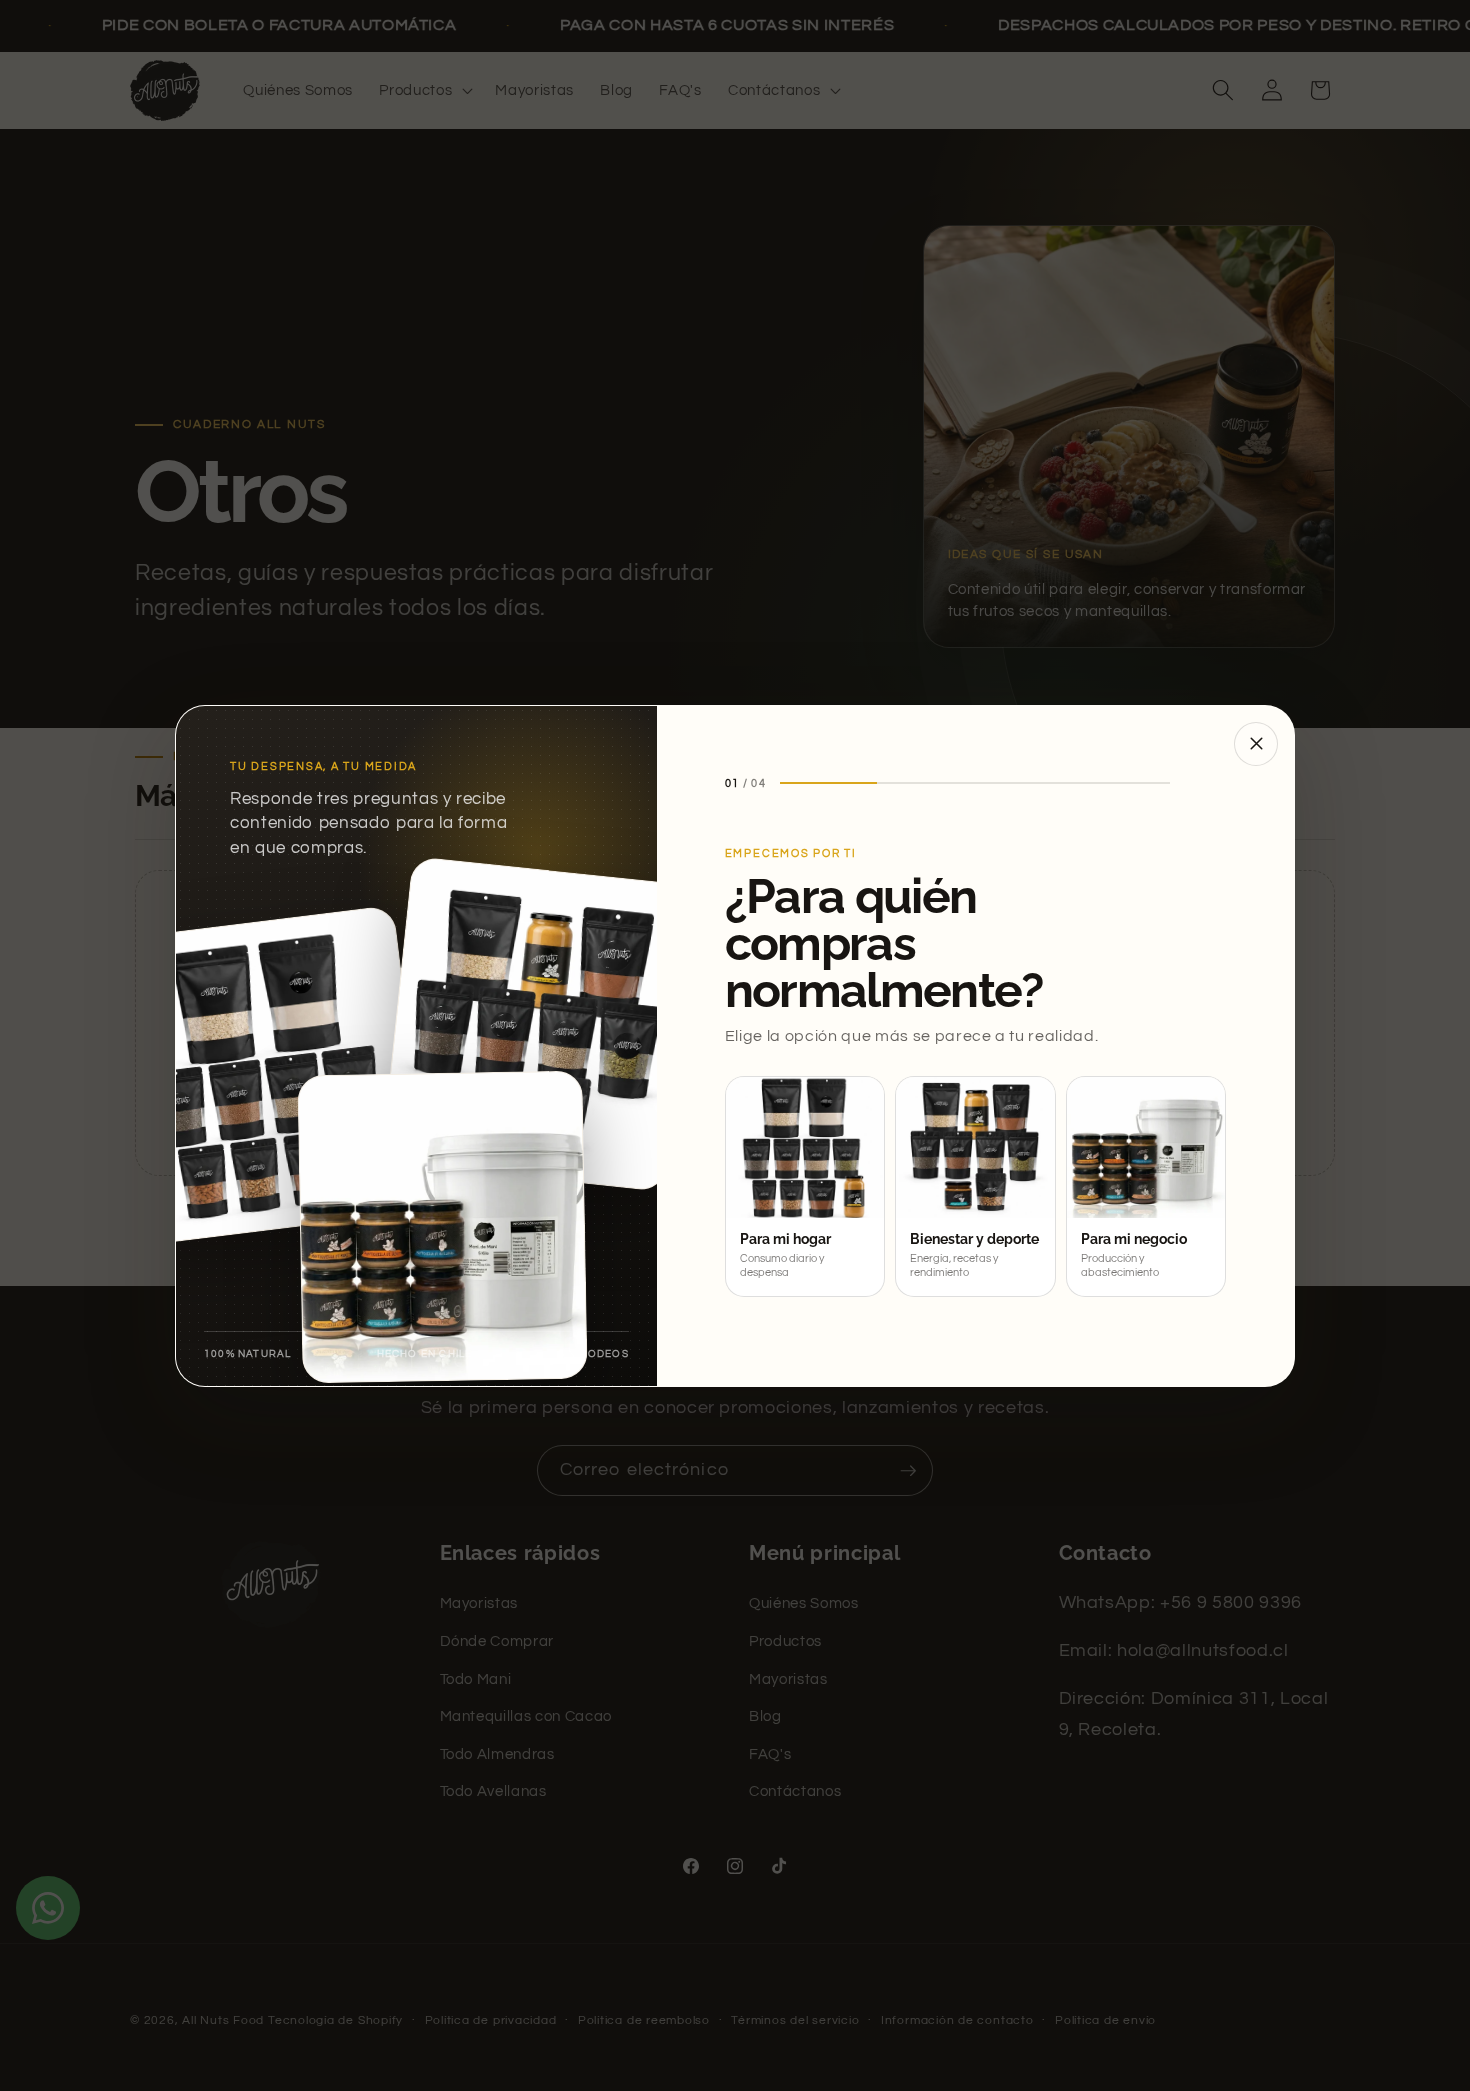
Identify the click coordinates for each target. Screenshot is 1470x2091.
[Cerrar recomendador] (1256, 744)
